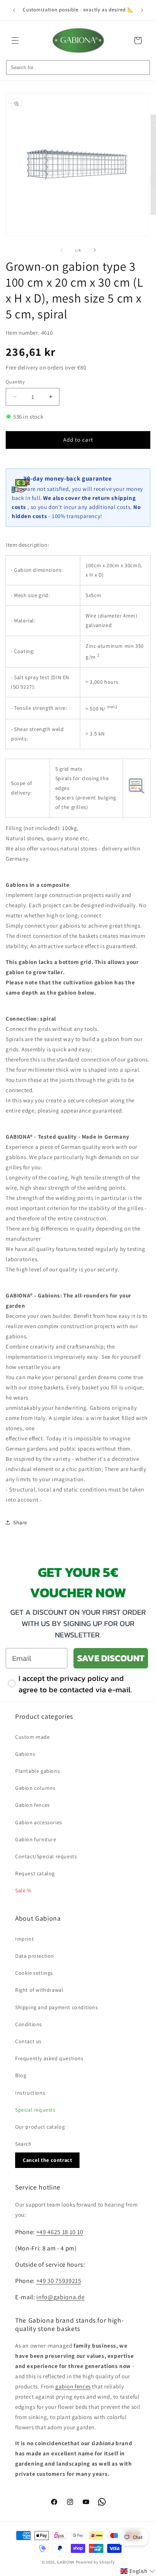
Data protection (35, 1956)
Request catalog (35, 1873)
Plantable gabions (37, 1771)
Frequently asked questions (49, 2058)
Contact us (28, 2041)
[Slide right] (95, 250)
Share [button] (20, 1522)
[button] (15, 40)
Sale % (23, 1890)
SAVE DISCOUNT (111, 1658)
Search (23, 2144)
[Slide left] (61, 250)
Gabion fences (33, 1805)
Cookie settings (34, 1973)
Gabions (25, 1754)
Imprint (24, 1939)
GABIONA (66, 2562)
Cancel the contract (47, 2160)
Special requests (35, 2110)
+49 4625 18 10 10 (60, 2232)
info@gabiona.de (60, 2297)
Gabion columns (35, 1788)
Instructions (30, 2093)
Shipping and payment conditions (57, 2007)
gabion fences (73, 2386)
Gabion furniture (36, 1839)
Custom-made (33, 1737)
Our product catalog (40, 2127)
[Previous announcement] (14, 10)
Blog (21, 2075)
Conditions (29, 2024)
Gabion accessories (39, 1822)
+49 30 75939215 (59, 2281)
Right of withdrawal (39, 1990)
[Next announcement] (142, 10)
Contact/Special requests (46, 1856)
